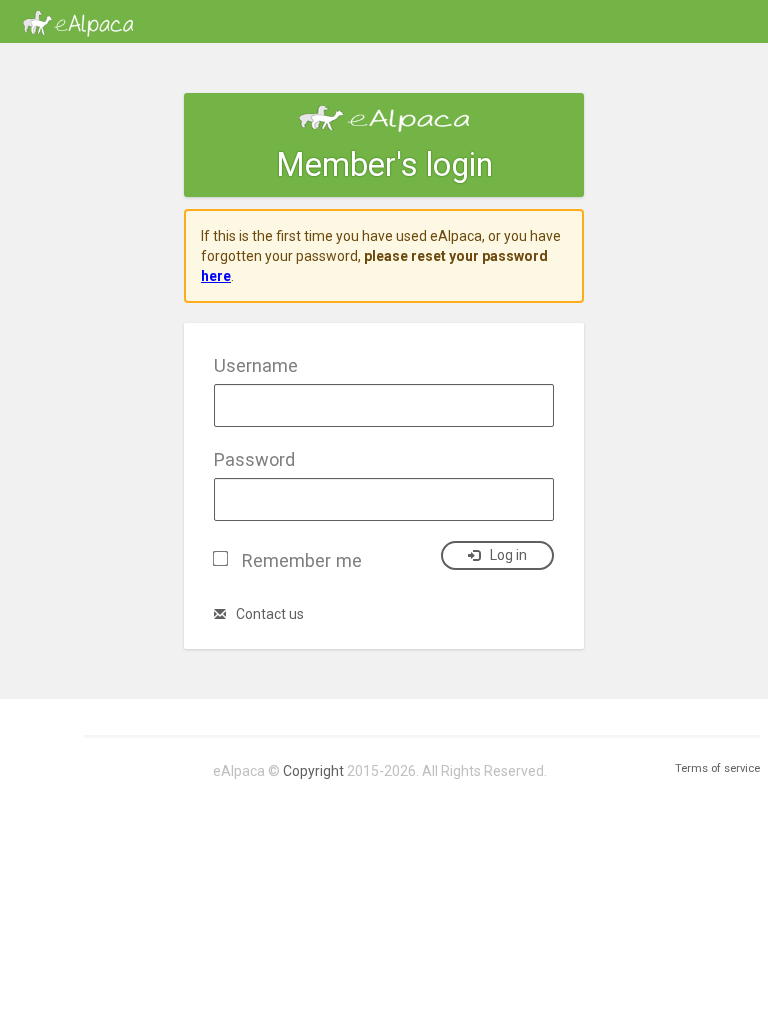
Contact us (270, 614)
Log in (508, 555)
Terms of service (717, 768)
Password (254, 459)
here (216, 276)
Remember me (302, 560)
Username (256, 365)
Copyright (313, 771)
